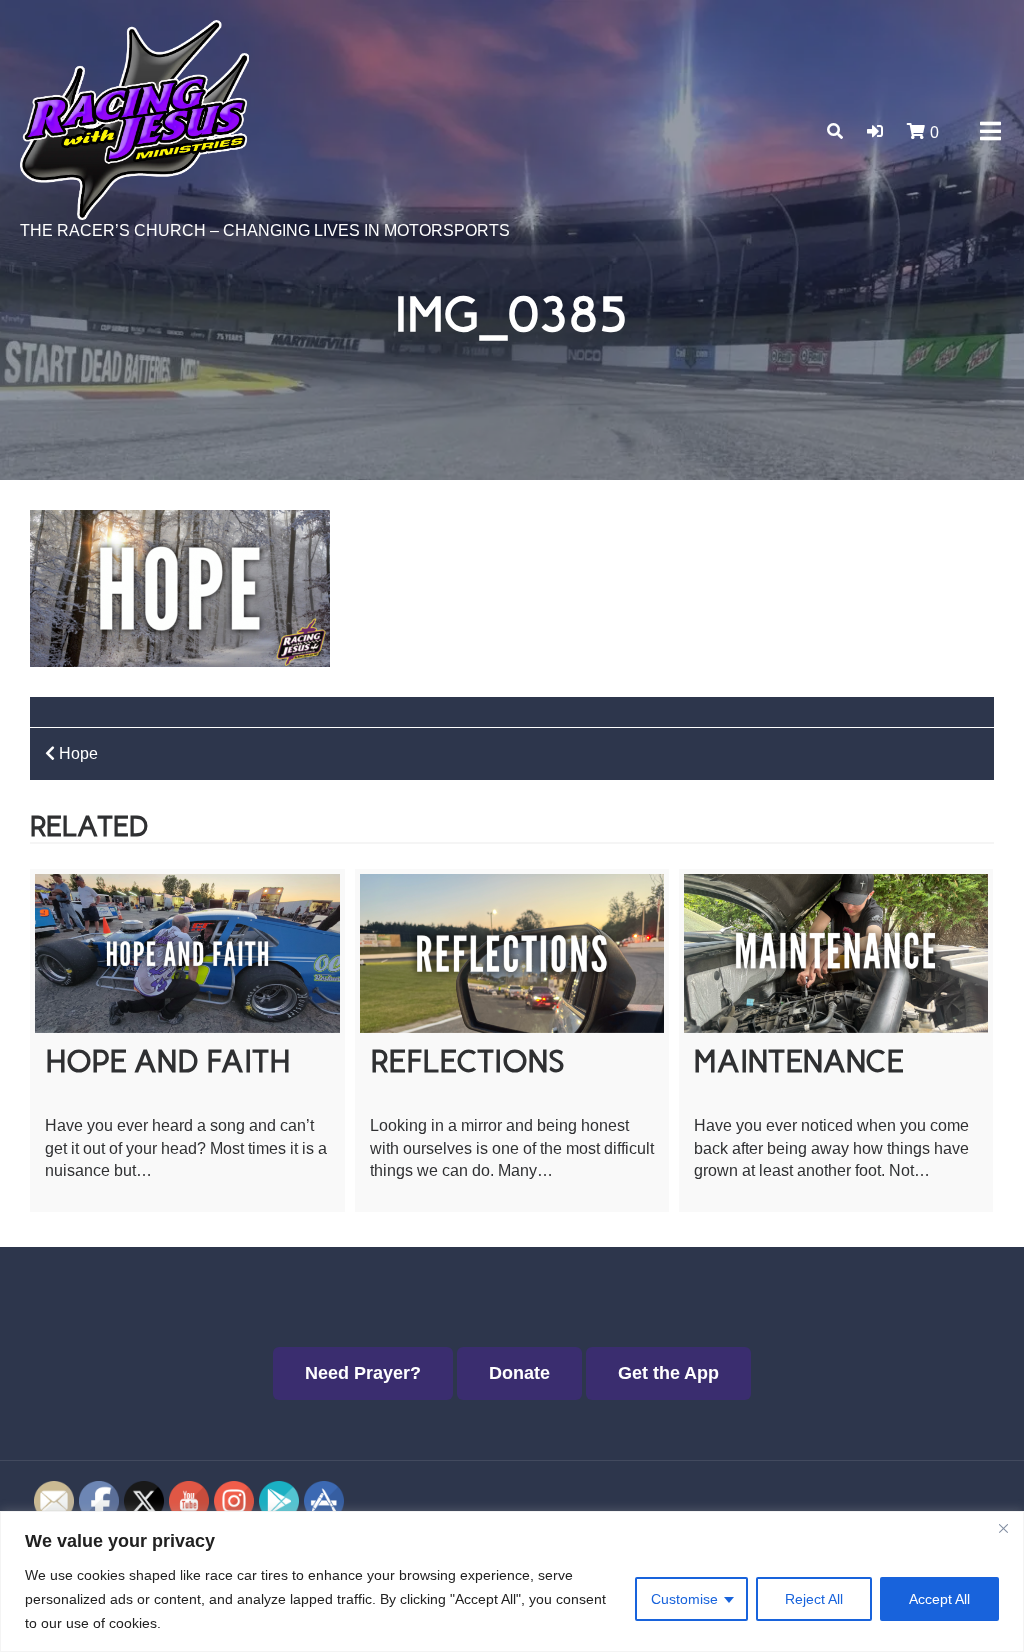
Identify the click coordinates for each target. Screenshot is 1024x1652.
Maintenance (799, 1061)
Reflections (467, 1061)
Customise (684, 1599)
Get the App (668, 1373)
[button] (875, 131)
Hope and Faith (168, 1061)
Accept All (939, 1599)
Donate (519, 1373)
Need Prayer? (363, 1373)
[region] (512, 1581)
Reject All (814, 1599)
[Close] (1003, 1528)
